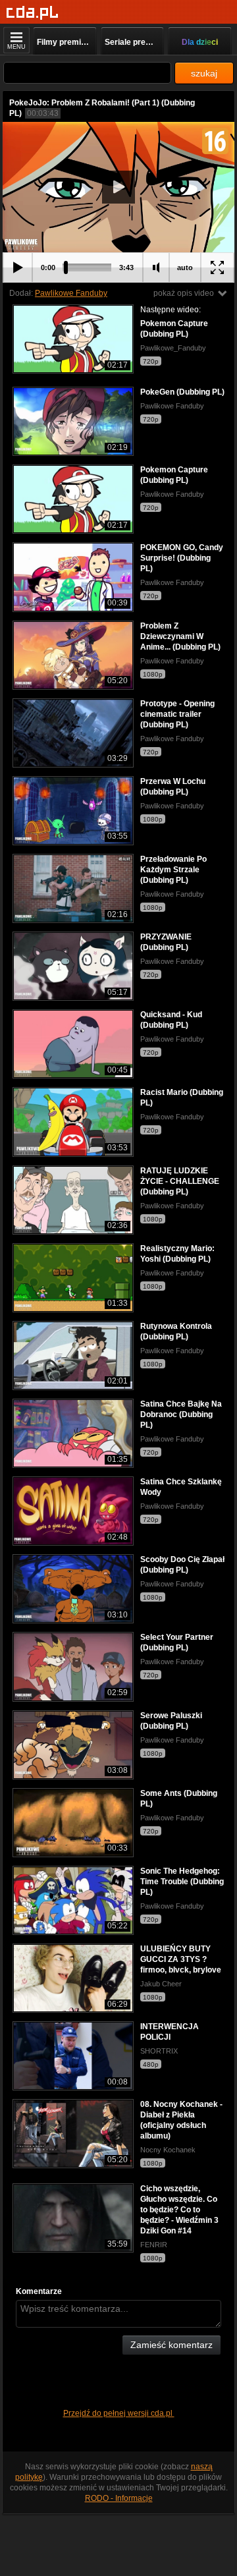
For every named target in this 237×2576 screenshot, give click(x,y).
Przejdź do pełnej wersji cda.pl (119, 2413)
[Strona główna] (33, 13)
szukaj (204, 73)
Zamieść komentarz (171, 2345)
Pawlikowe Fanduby (71, 293)
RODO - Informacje (119, 2498)
